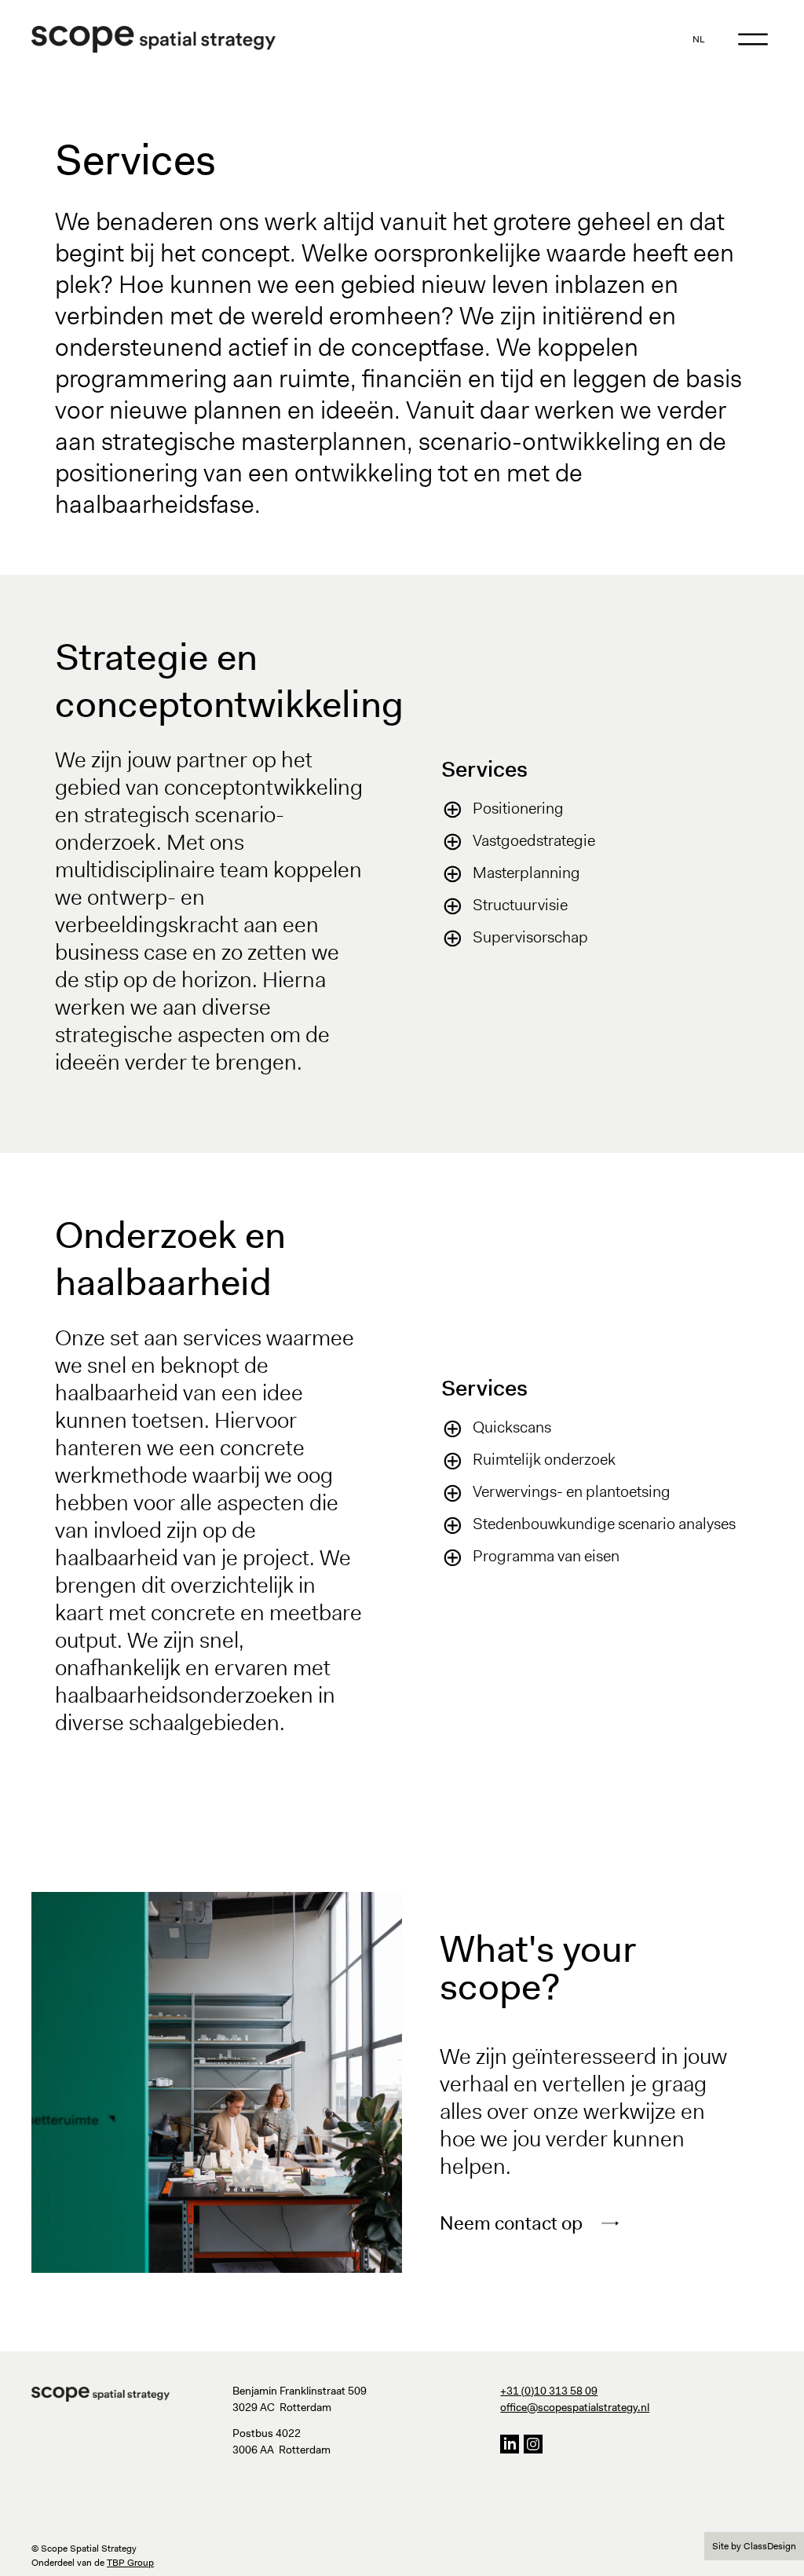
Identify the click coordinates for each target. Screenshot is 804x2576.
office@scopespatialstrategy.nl (575, 2407)
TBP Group (130, 2563)
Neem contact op (511, 2223)
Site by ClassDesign (754, 2546)
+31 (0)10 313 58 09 (549, 2391)
